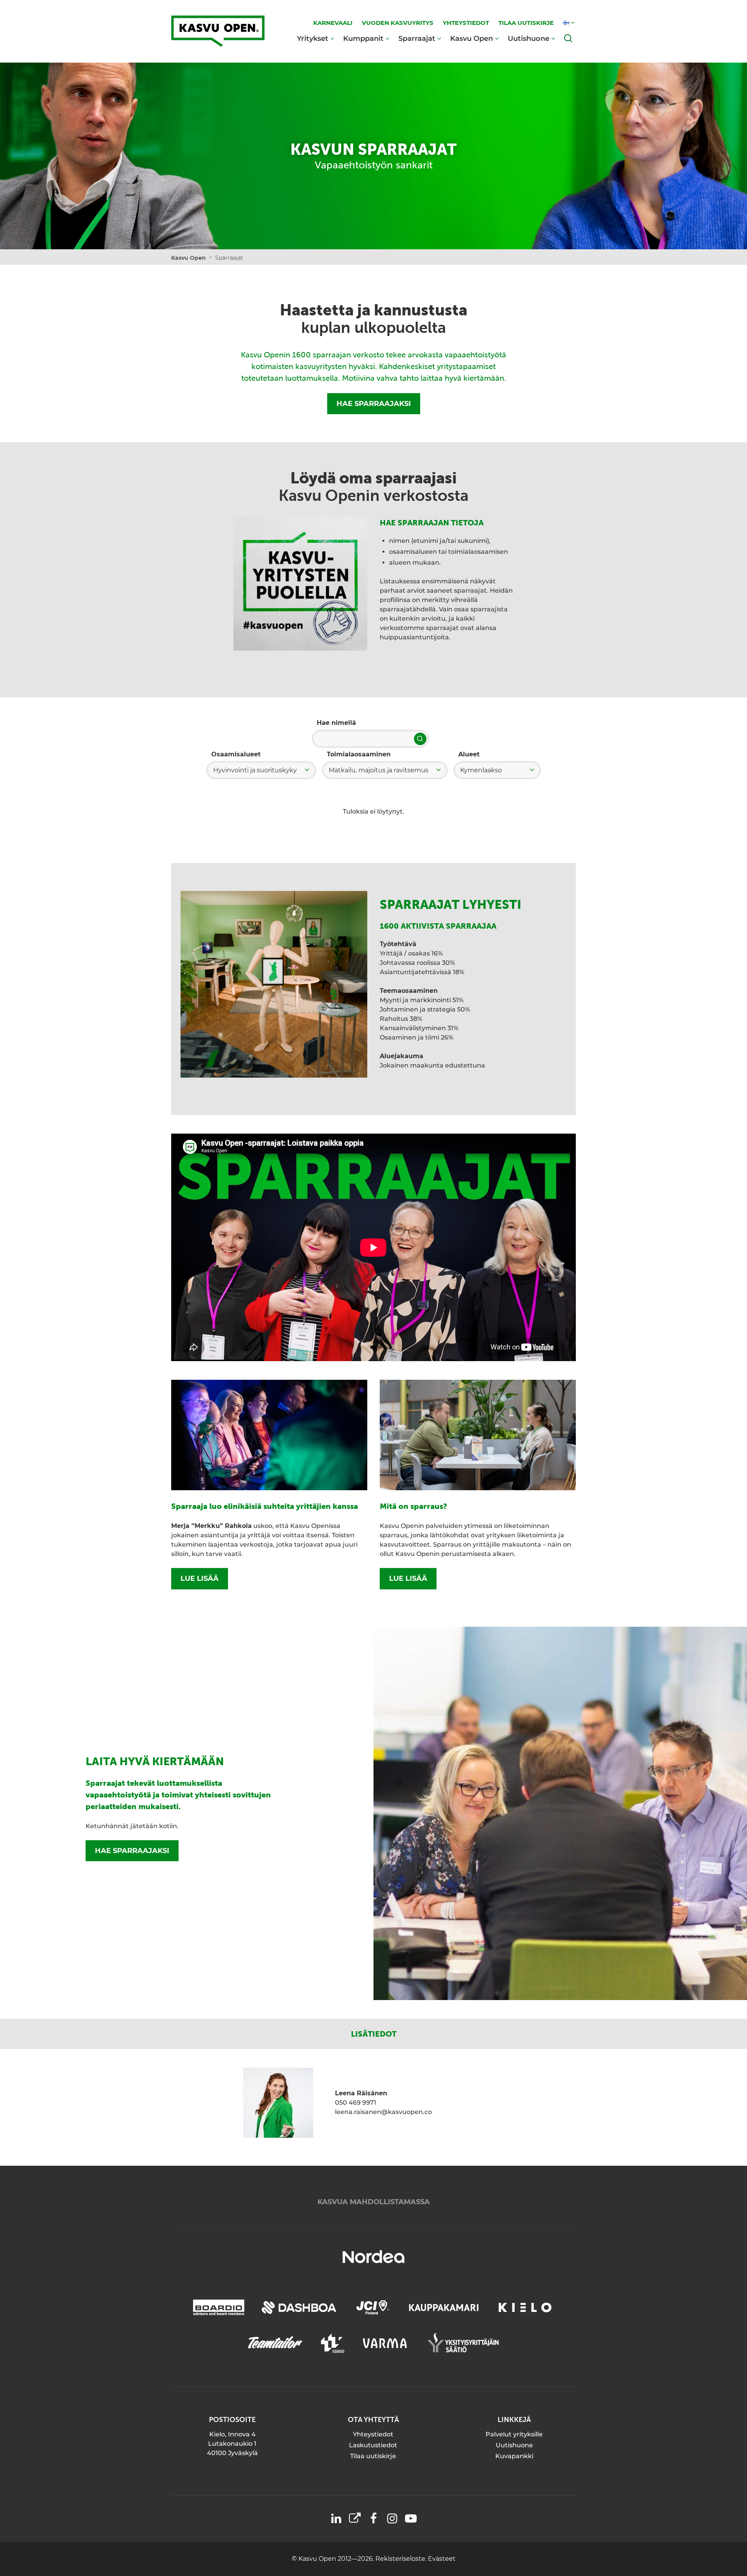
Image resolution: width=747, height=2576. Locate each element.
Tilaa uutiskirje (373, 2456)
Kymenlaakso (481, 770)
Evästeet (442, 2559)
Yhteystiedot (373, 2434)
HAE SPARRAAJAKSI (374, 404)
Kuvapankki (514, 2456)
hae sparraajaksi (132, 1851)
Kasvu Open (472, 38)
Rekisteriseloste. (402, 2559)
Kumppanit (363, 38)
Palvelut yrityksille (514, 2434)
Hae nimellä (336, 723)
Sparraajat (417, 38)
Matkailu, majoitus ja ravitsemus (379, 770)
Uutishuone (529, 38)
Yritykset (313, 38)
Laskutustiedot (373, 2445)
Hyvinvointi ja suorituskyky (255, 770)
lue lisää (200, 1578)
